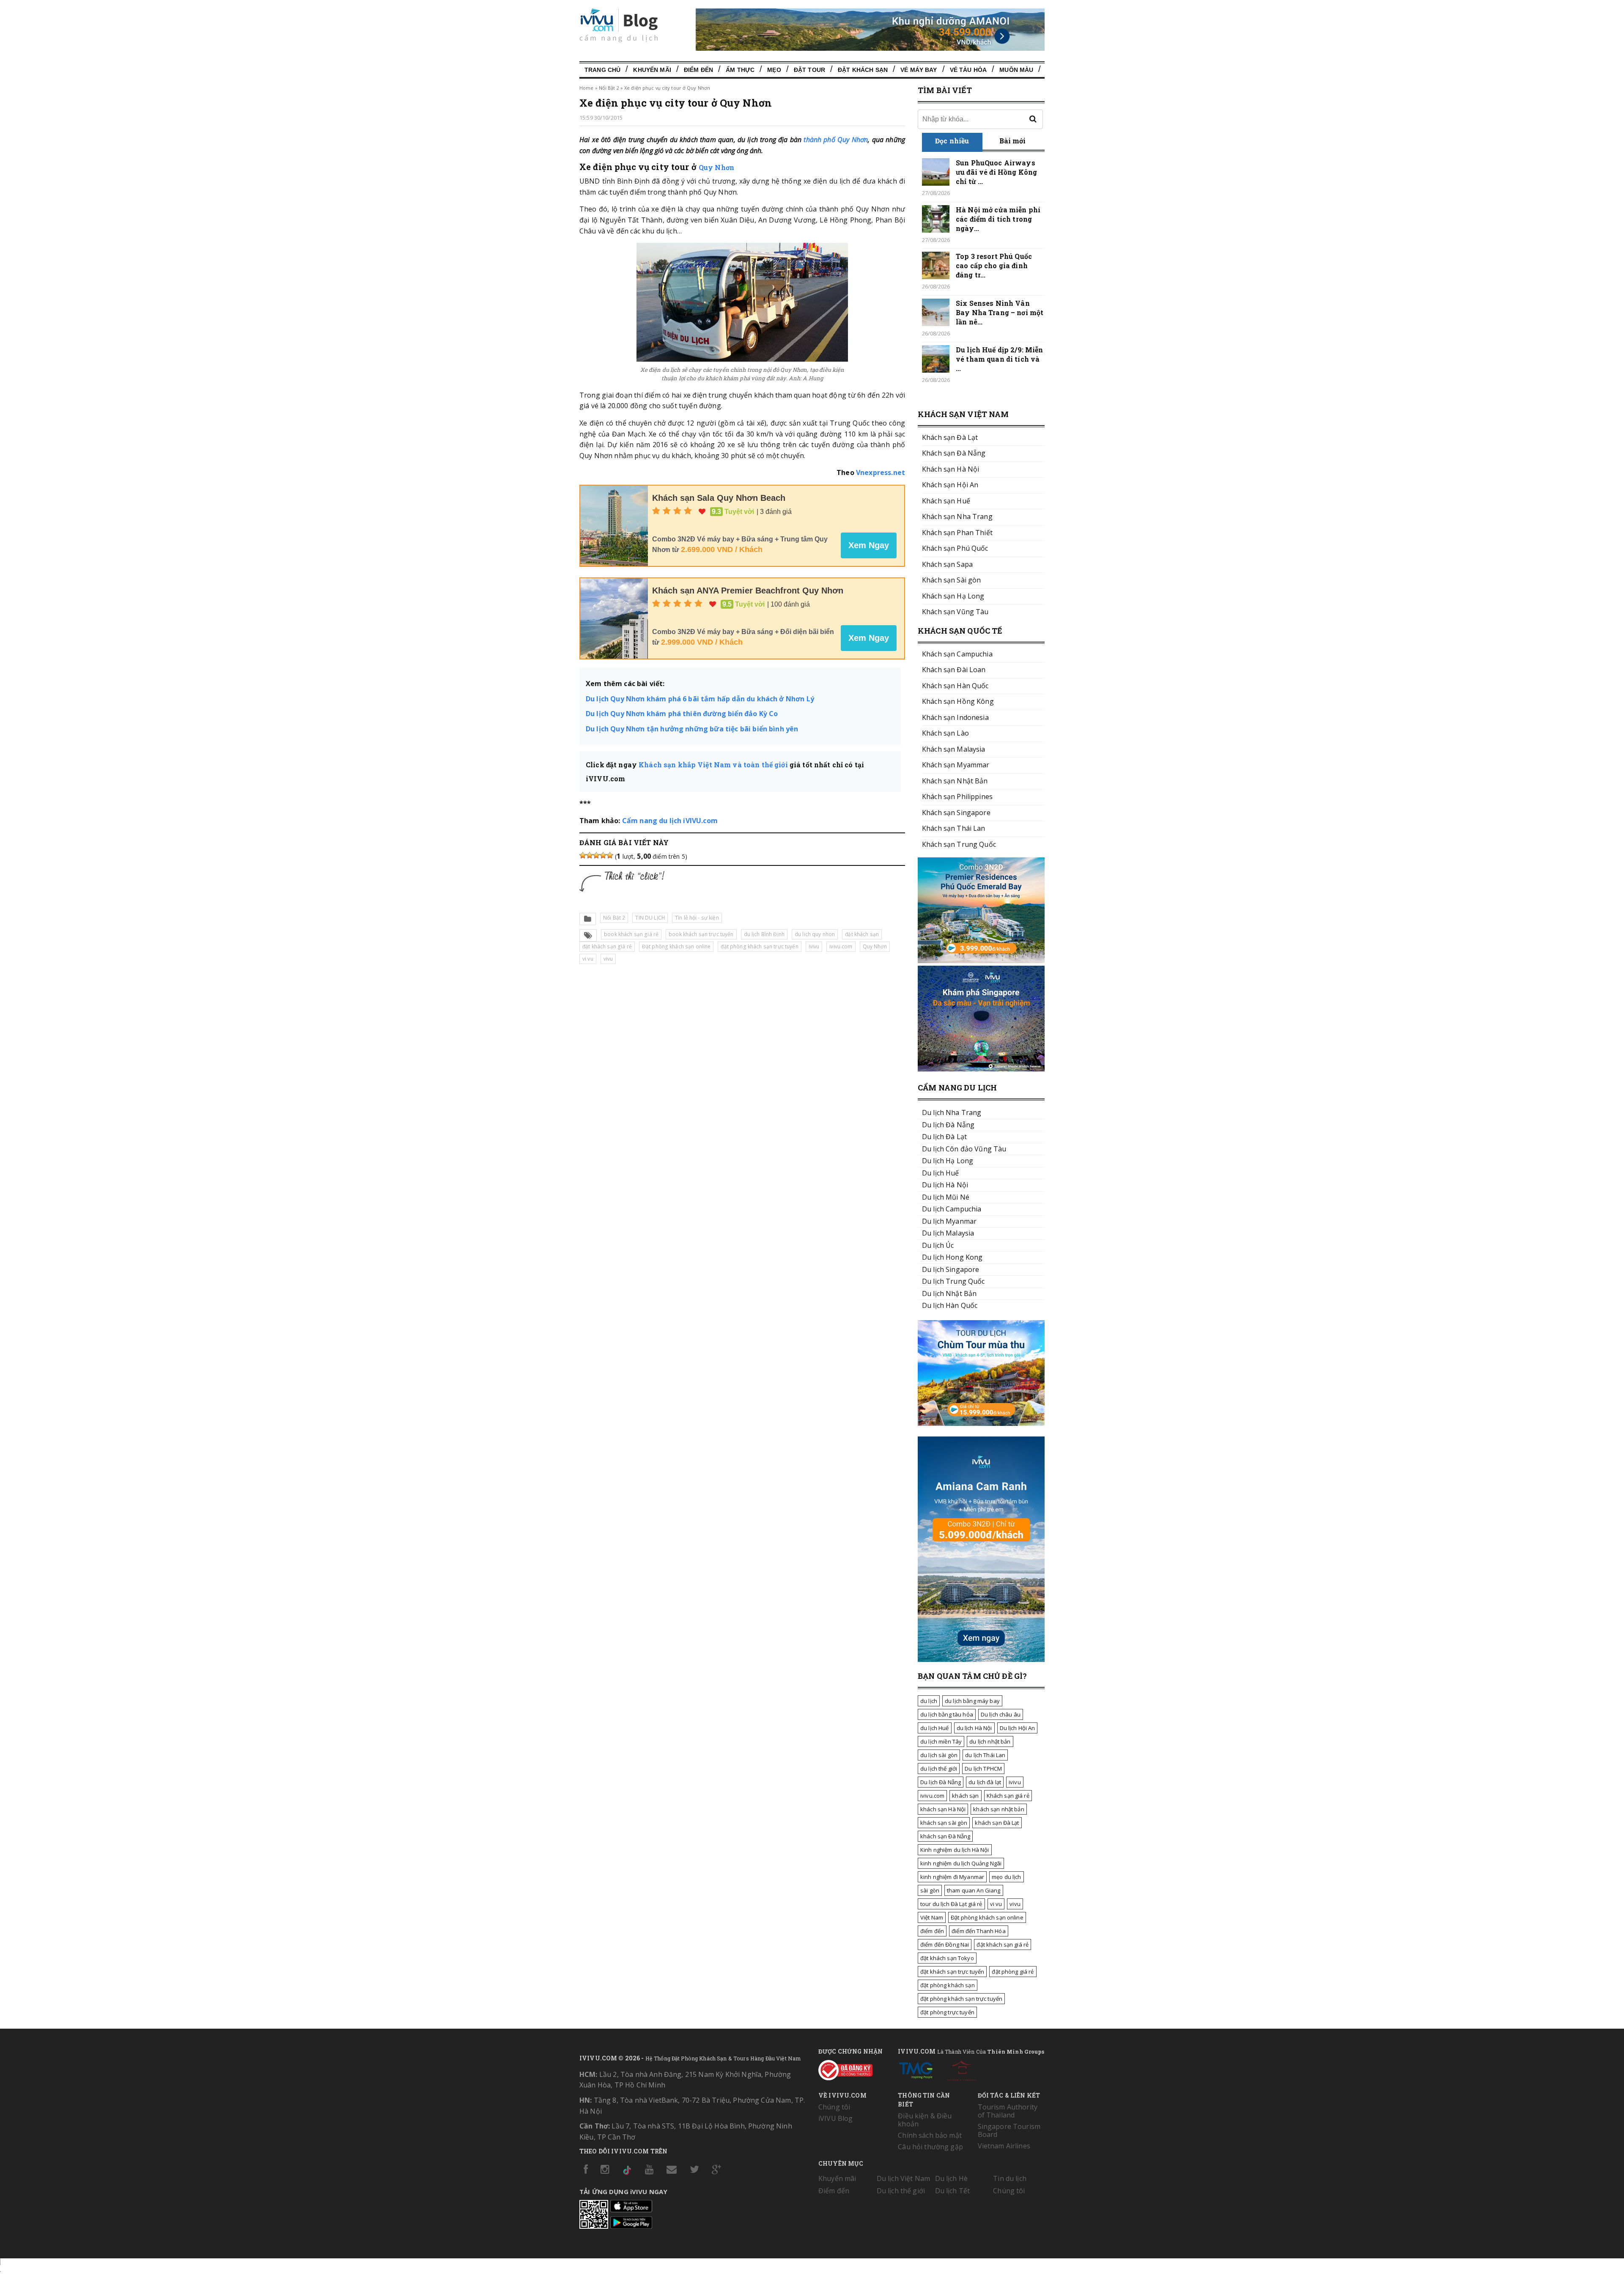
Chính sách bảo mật (930, 2135)
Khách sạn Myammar (956, 765)
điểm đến (932, 1931)
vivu (608, 959)
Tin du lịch (1010, 2178)
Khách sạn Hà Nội (951, 469)
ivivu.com (841, 946)
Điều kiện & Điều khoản (925, 2120)
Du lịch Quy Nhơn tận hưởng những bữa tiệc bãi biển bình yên (692, 729)
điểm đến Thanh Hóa (979, 1931)
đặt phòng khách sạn (948, 1985)
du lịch (929, 1701)
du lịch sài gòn (939, 1755)
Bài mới (1013, 141)
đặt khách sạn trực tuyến (952, 1972)
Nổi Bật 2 (609, 88)
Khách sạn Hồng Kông (958, 701)
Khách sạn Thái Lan (954, 828)
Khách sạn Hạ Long (953, 596)
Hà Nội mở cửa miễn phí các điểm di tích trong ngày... (998, 219)
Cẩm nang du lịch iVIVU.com (670, 821)
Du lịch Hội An (1018, 1728)
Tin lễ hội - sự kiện (697, 918)
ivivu (814, 946)
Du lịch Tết (953, 2191)
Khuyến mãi (837, 2178)
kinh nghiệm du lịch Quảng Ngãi (961, 1863)
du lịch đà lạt (985, 1782)
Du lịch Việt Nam (903, 2178)
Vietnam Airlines (1004, 2146)
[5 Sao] (610, 855)
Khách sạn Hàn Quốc (955, 686)
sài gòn (930, 1890)
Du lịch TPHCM (983, 1769)
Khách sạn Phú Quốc (955, 548)
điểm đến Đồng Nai (945, 1944)
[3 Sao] (596, 855)
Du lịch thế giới (901, 2191)
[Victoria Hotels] (962, 2069)
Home (586, 88)
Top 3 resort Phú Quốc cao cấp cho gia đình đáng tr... (994, 265)
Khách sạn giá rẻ (1008, 1796)
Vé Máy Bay (919, 70)
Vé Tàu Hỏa (968, 70)
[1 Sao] (583, 855)
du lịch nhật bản (990, 1741)
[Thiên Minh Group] (916, 2069)
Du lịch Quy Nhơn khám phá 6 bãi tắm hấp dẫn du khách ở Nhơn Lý (700, 699)
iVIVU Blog (835, 2118)
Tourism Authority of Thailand (1008, 2111)
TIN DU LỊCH (650, 918)
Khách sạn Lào (945, 733)
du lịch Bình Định (764, 934)
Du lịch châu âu (1001, 1714)
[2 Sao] (590, 855)
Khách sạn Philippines (957, 796)
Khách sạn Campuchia (957, 654)
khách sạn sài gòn (944, 1823)
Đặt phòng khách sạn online (676, 946)
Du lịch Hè (951, 2178)
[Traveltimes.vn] (981, 1423)
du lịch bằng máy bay (972, 1701)
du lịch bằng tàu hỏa (947, 1714)
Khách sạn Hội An (950, 485)
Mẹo (774, 70)
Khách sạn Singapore (956, 813)
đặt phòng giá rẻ (1013, 1972)
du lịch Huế (935, 1728)
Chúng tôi (834, 2107)
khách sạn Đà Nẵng (945, 1836)
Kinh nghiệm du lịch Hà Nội (955, 1850)
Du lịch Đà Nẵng (941, 1782)
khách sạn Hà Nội (943, 1809)
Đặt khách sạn (863, 70)
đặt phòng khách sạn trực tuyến (759, 946)
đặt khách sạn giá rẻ (607, 946)
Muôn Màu (1016, 70)
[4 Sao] (603, 855)
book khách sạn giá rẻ (631, 934)
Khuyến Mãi (652, 70)
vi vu (588, 959)
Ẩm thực (740, 70)
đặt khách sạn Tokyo (947, 1958)
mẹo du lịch (1007, 1877)
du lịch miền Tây (941, 1741)
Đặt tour (809, 70)
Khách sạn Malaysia (954, 749)
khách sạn (965, 1796)
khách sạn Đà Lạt (997, 1823)
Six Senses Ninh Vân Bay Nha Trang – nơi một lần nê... (1000, 312)
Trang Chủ (602, 70)
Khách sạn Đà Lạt (950, 437)
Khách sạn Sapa (947, 564)
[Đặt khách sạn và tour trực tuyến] (981, 961)
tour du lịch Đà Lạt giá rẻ (951, 1904)
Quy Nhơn (716, 167)
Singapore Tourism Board (1009, 2130)
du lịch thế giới (939, 1769)
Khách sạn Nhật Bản (955, 781)
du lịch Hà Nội (974, 1728)
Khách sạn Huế (946, 501)
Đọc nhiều (952, 141)
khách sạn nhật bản (999, 1809)
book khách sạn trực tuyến (701, 934)
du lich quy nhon (815, 934)
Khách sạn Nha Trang (957, 516)
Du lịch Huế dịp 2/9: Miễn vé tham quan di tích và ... (1000, 359)
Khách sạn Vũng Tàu (955, 612)
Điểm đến (698, 70)
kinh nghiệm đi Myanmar (952, 1877)
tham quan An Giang (974, 1890)
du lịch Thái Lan (985, 1755)
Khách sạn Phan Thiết (957, 533)
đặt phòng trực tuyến (947, 2012)
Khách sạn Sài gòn (951, 580)
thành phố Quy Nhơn (836, 140)
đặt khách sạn (862, 934)
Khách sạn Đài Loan (954, 670)
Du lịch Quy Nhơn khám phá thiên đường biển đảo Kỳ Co (682, 714)
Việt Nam (932, 1917)
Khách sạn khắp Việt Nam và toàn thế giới (713, 765)
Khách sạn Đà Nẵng (954, 453)
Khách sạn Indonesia (955, 717)
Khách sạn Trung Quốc (959, 844)
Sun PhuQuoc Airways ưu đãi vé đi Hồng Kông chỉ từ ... (996, 172)
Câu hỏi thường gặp (930, 2147)
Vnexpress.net (881, 472)
